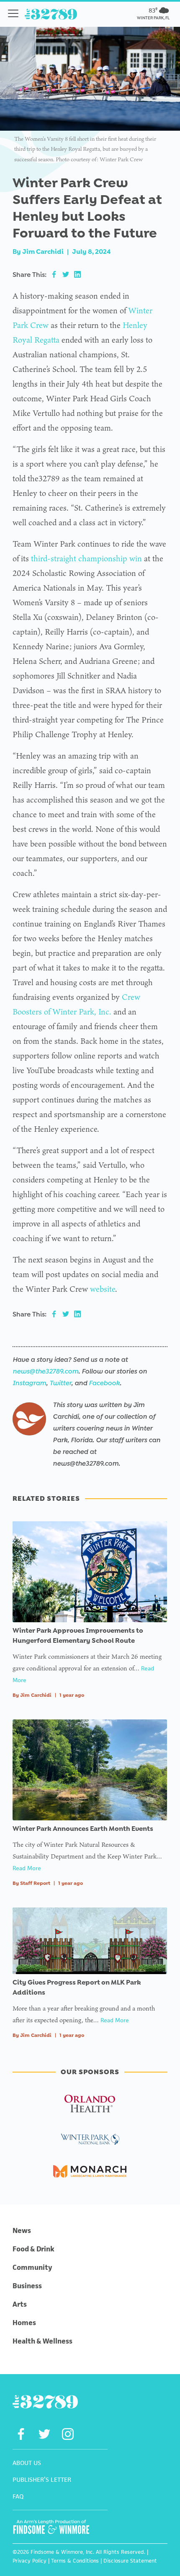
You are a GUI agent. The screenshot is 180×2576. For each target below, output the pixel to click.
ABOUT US (27, 2463)
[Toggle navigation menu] (13, 13)
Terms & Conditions (75, 2561)
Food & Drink (33, 2249)
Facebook (104, 1383)
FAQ (18, 2496)
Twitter (60, 1383)
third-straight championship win (86, 558)
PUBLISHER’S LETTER (42, 2479)
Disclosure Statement (130, 2561)
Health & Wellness (42, 2341)
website (103, 1289)
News (22, 2230)
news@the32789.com (45, 1371)
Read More (27, 1868)
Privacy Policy (30, 2561)
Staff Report (35, 1883)
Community (32, 2267)
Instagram (29, 1383)
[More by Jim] (29, 1419)
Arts (20, 2304)
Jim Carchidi (43, 252)
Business (27, 2286)
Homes (24, 2323)
